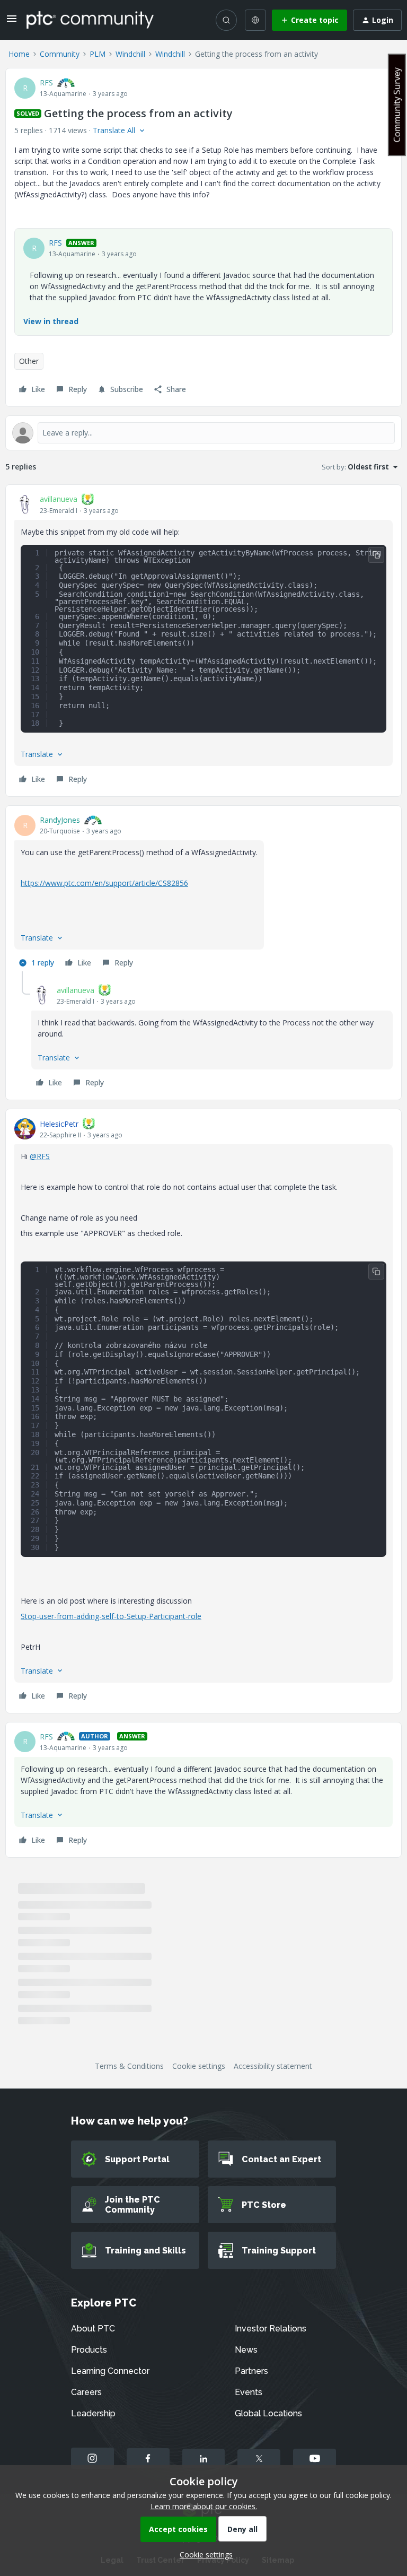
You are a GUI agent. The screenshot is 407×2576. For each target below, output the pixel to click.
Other (29, 361)
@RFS (40, 1156)
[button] (12, 22)
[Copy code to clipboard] (376, 555)
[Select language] (255, 20)
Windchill (130, 54)
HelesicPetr (59, 1124)
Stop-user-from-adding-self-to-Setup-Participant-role (111, 1616)
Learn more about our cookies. (204, 2506)
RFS (46, 82)
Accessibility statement (273, 2066)
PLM (98, 54)
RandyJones (60, 820)
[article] (203, 641)
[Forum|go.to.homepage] (90, 20)
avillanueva (59, 499)
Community (60, 54)
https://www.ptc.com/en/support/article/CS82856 (104, 883)
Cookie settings (199, 2066)
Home (19, 54)
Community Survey (397, 105)
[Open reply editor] (203, 433)
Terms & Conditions (129, 2066)
